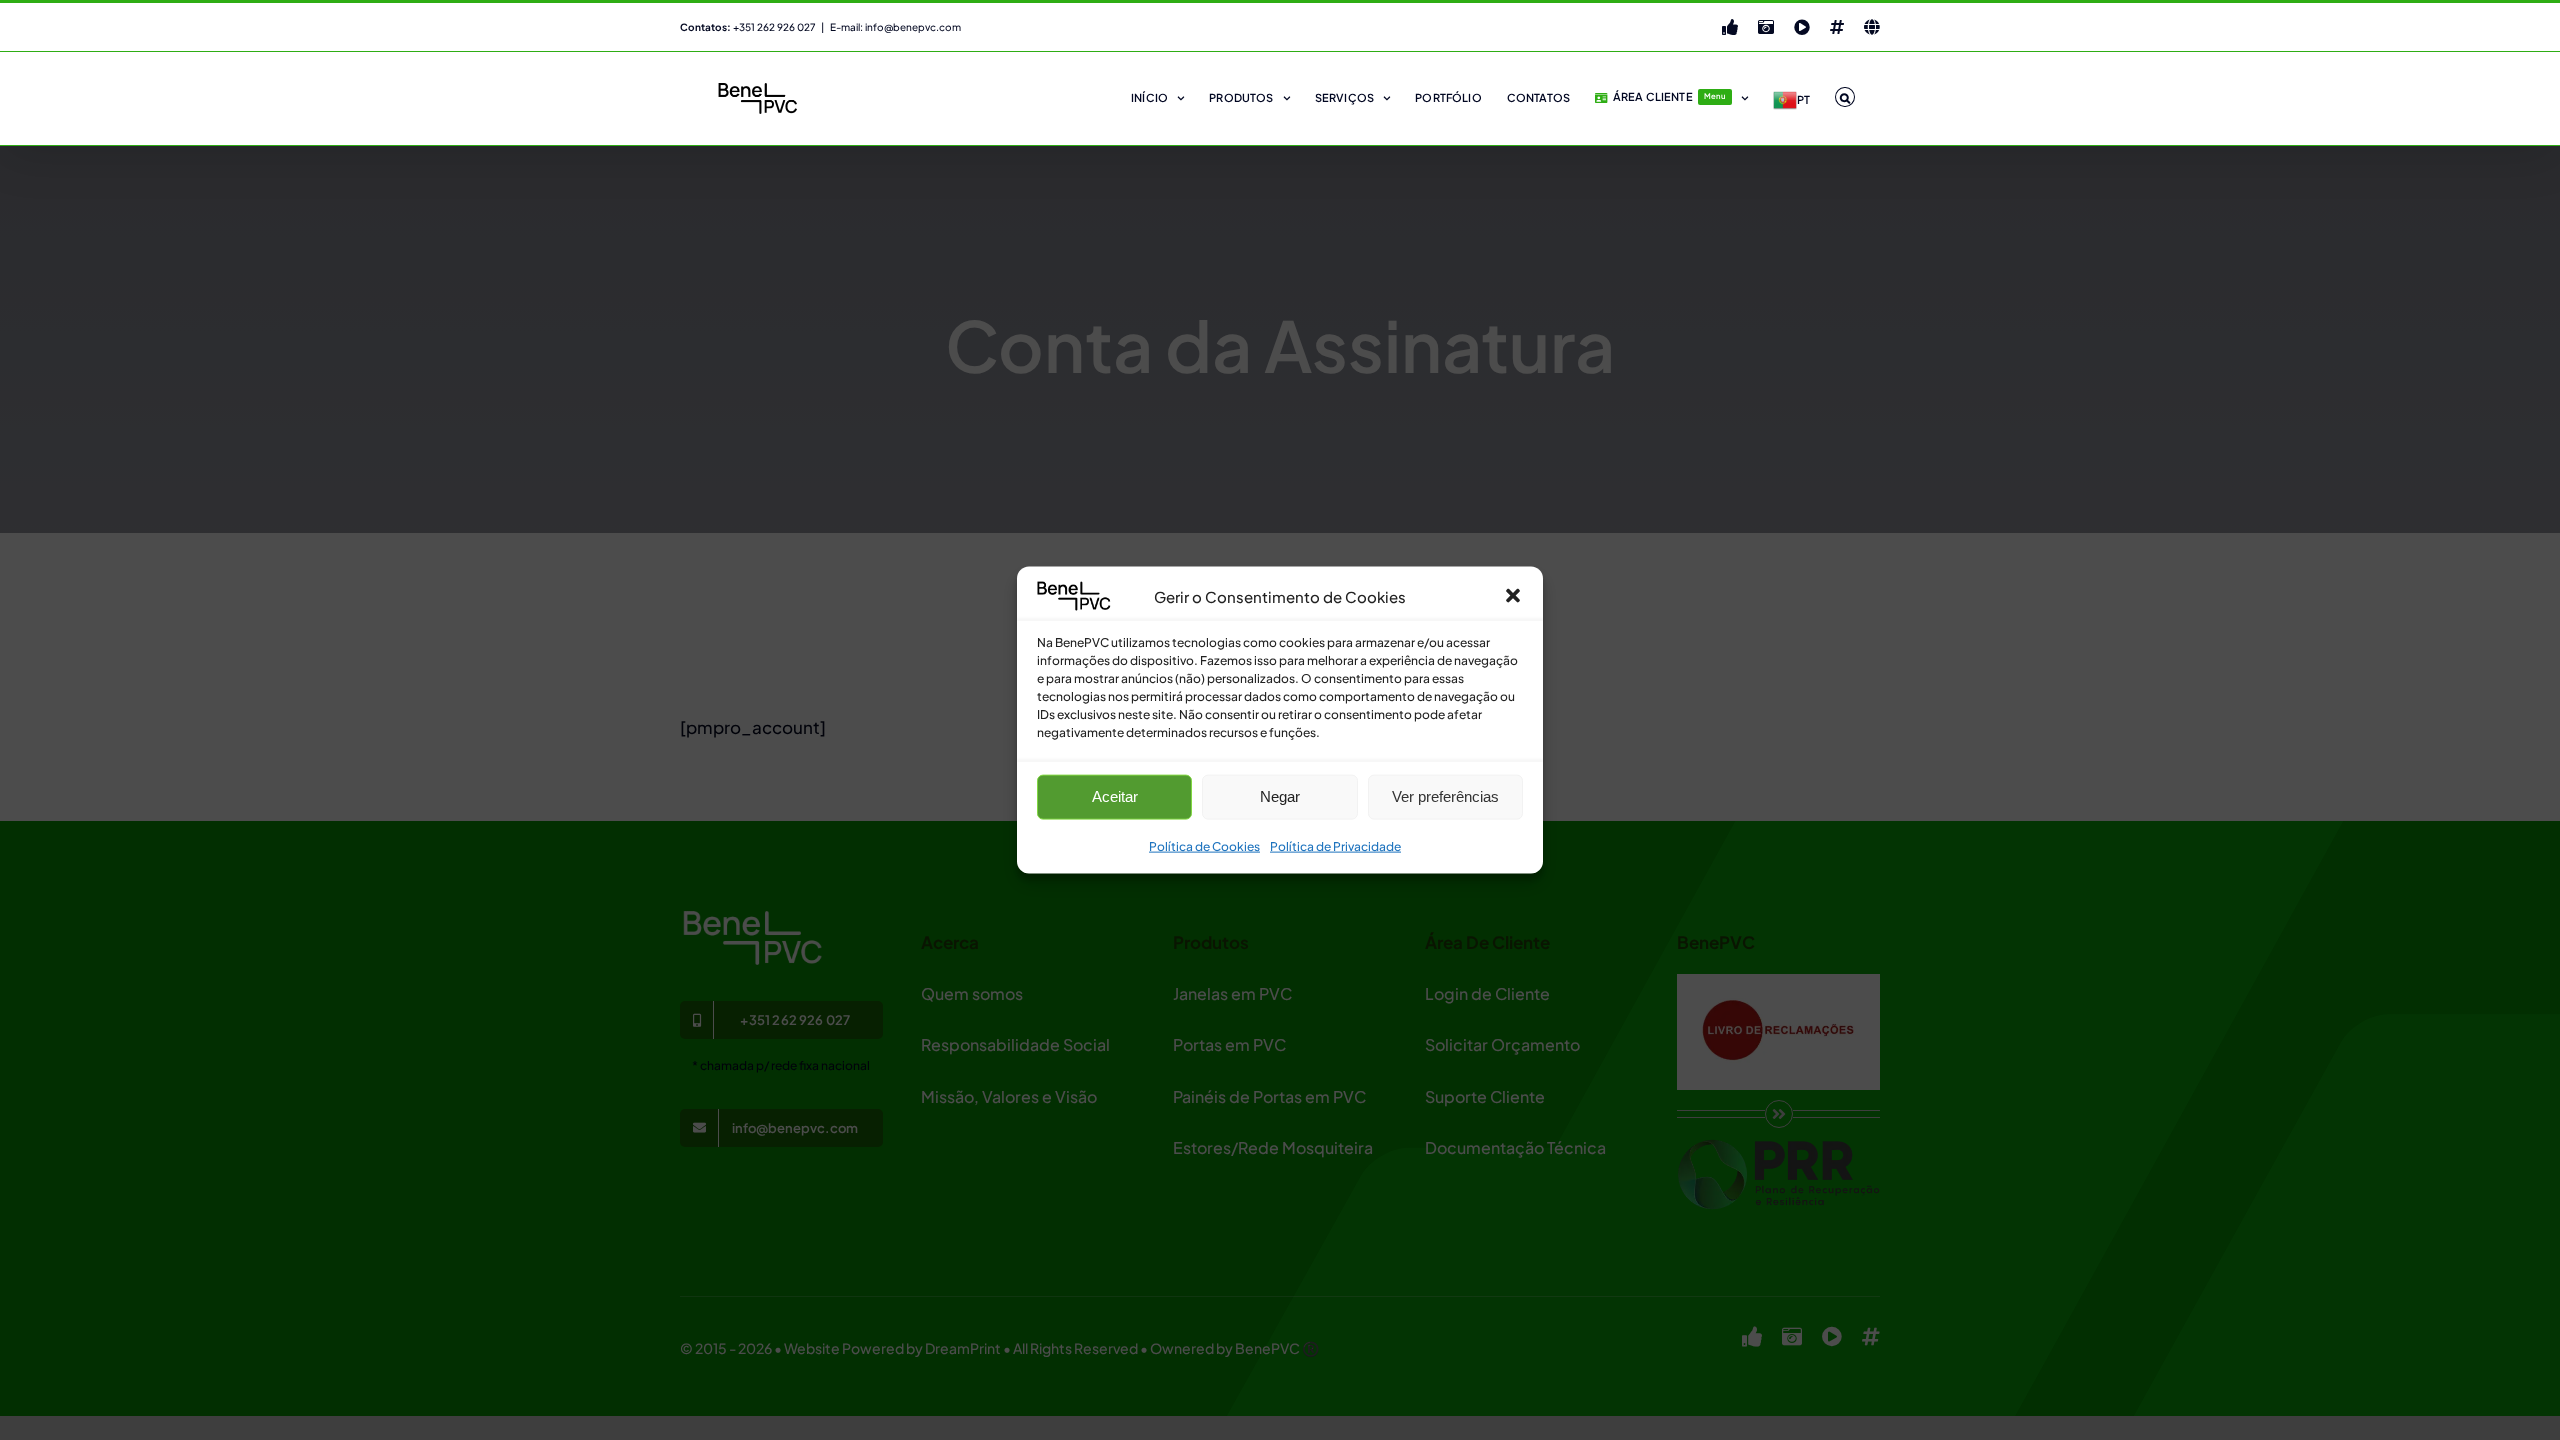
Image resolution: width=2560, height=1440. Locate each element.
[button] (1513, 596)
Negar (1280, 796)
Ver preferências (1445, 796)
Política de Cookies (1204, 846)
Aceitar (1115, 796)
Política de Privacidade (1335, 846)
